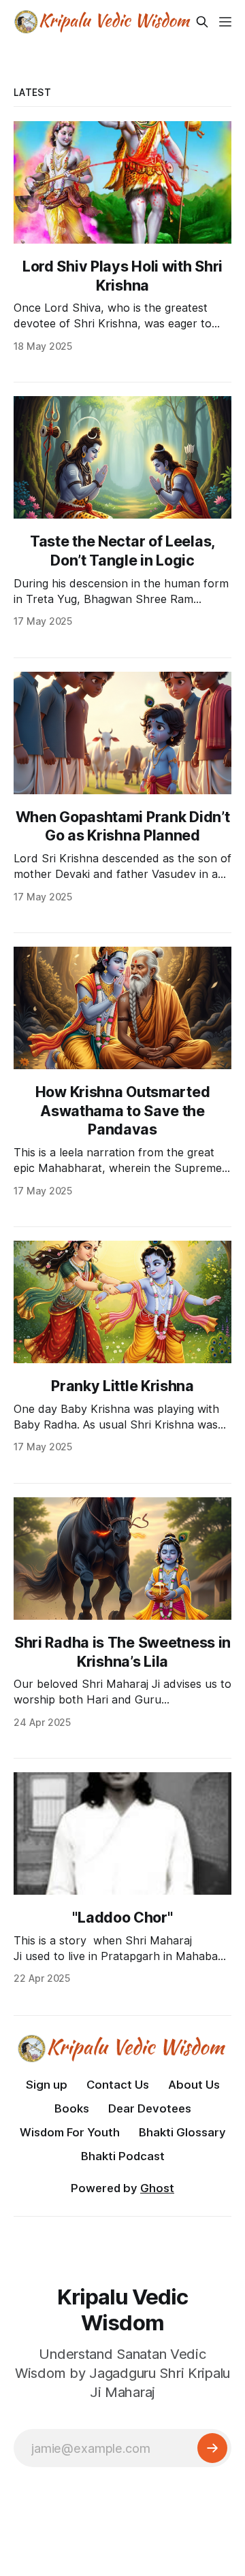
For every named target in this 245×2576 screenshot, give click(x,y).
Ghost (157, 2188)
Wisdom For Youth (70, 2132)
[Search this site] (202, 22)
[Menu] (225, 22)
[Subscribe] (212, 2448)
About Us (194, 2085)
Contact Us (118, 2085)
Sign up (47, 2085)
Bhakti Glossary (182, 2132)
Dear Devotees (150, 2108)
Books (72, 2108)
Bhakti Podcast (123, 2156)
